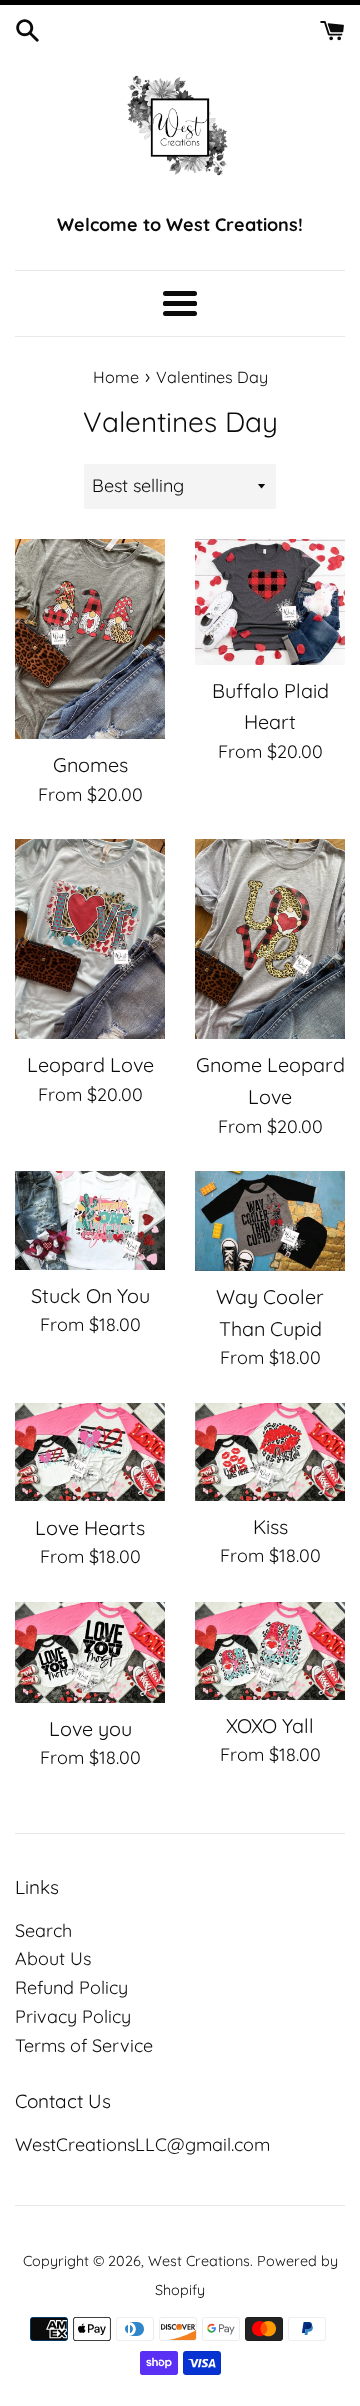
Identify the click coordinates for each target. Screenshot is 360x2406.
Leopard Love (90, 1064)
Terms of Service (84, 2045)
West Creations (199, 2261)
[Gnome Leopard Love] (270, 939)
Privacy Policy (73, 2016)
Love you (90, 1728)
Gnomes (90, 764)
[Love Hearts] (90, 1452)
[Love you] (90, 1652)
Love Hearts (90, 1527)
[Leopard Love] (90, 939)
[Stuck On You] (90, 1220)
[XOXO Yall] (270, 1651)
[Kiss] (270, 1452)
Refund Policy (71, 1987)
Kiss (270, 1526)
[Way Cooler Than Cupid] (270, 1221)
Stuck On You (90, 1295)
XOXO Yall (270, 1725)
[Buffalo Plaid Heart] (270, 602)
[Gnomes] (90, 639)
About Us (53, 1958)
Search (43, 1930)
